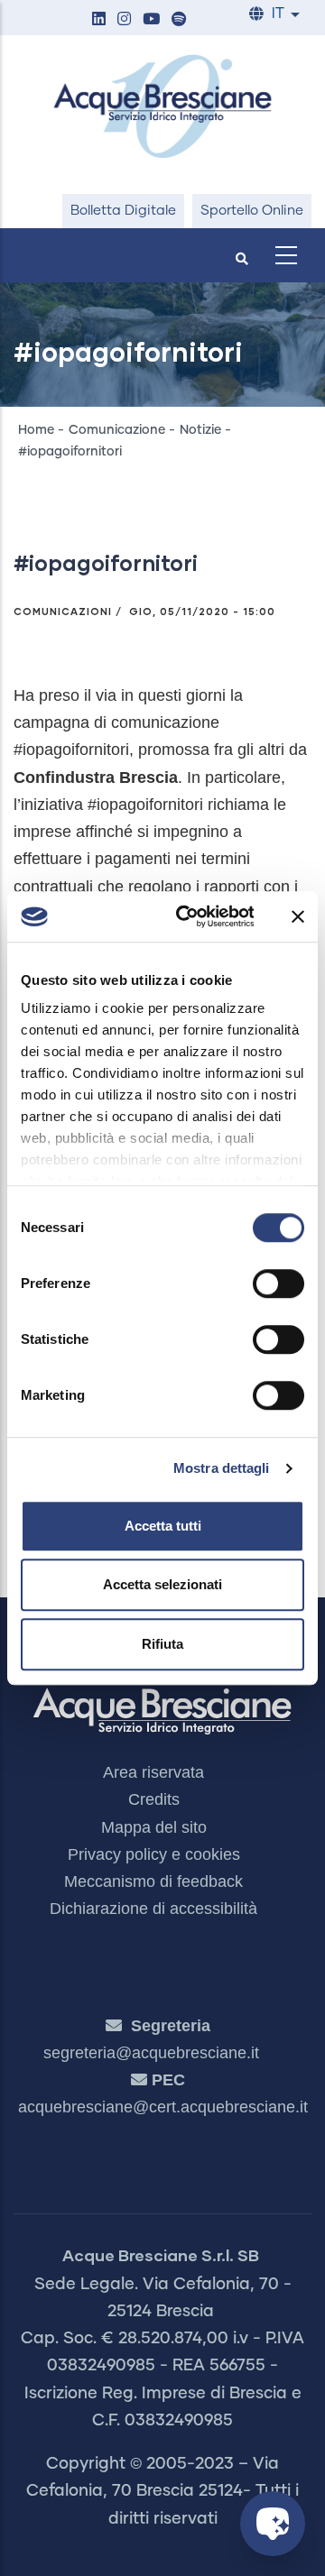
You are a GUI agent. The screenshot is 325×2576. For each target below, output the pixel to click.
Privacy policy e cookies (154, 1854)
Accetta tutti (163, 1526)
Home (36, 430)
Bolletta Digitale (123, 211)
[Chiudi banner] (298, 916)
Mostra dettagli (222, 1468)
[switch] (279, 1283)
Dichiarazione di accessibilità (153, 1909)
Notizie (200, 430)
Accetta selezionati (162, 1584)
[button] (98, 20)
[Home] (162, 106)
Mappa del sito (154, 1827)
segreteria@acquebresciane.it (151, 2053)
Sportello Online (252, 211)
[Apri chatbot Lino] (273, 2524)
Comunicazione (117, 430)
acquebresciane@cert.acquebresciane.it (163, 2107)
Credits (154, 1799)
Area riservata (153, 1772)
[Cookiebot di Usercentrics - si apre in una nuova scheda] (187, 916)
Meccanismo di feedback (153, 1881)
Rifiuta (162, 1644)
